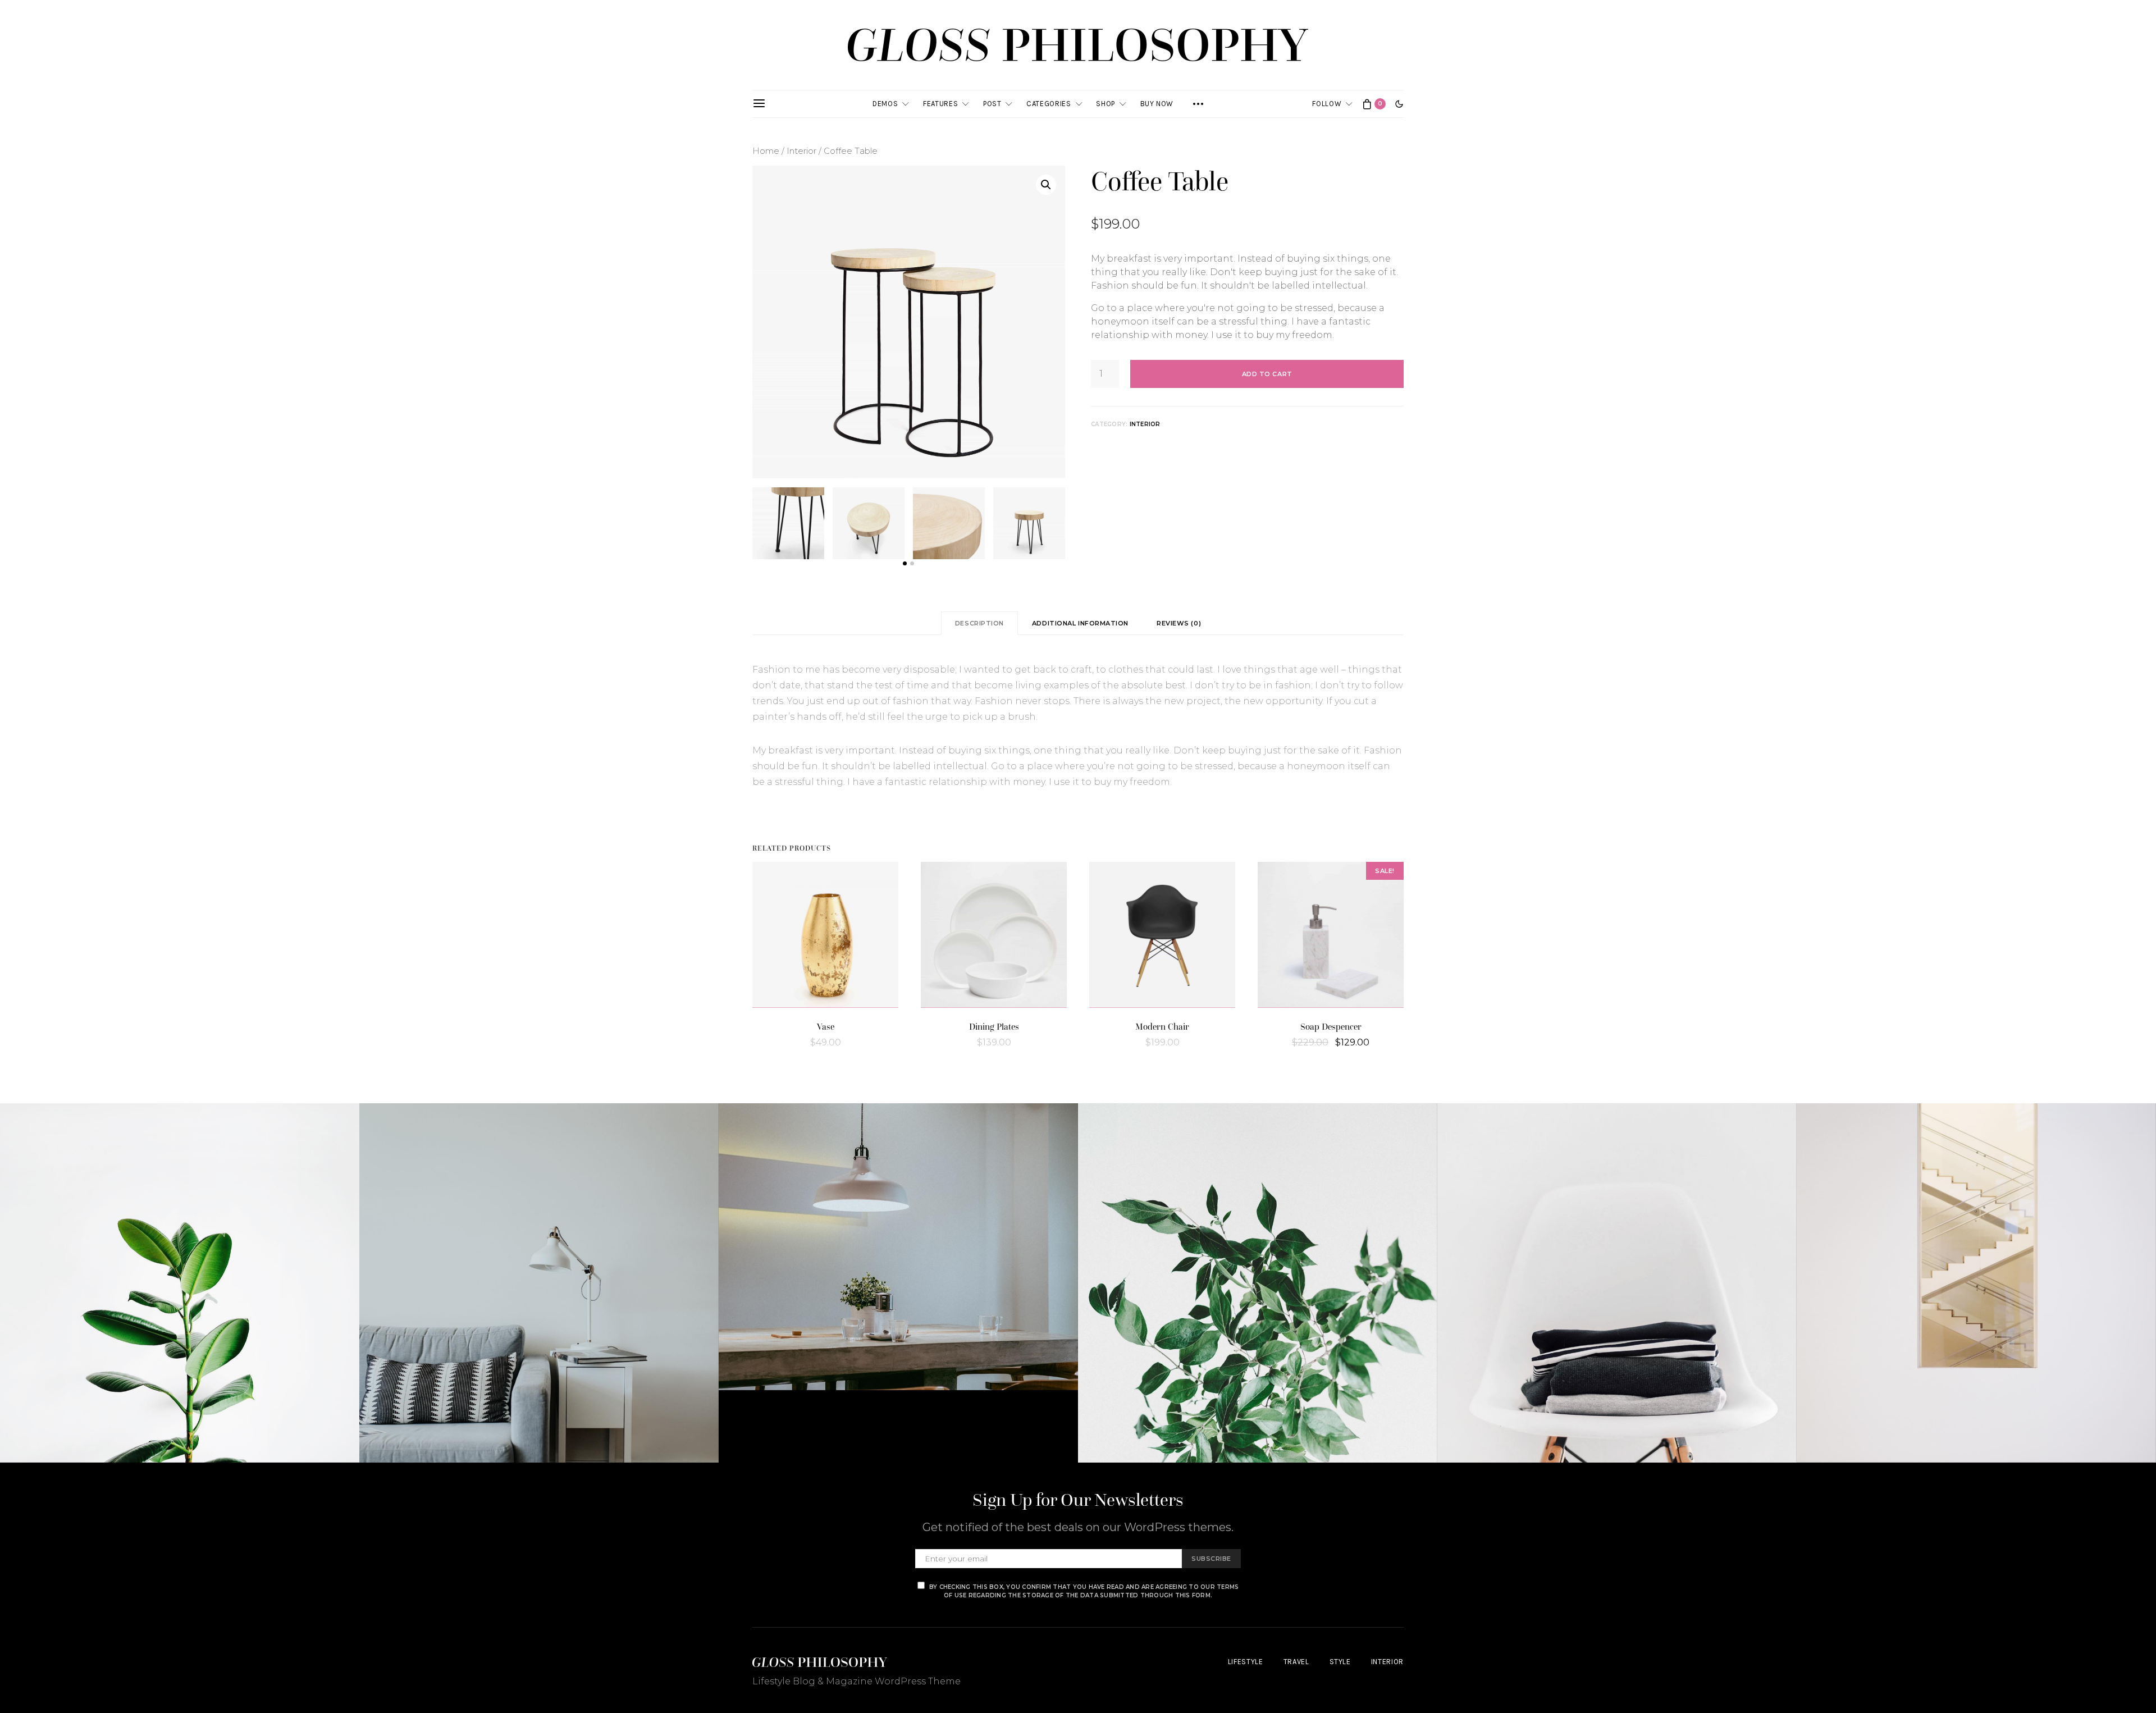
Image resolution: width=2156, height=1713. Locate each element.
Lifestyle (1246, 1662)
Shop (1106, 104)
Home (766, 151)
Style (1340, 1662)
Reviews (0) (1179, 623)
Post (992, 104)
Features (940, 104)
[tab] (979, 623)
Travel (1296, 1662)
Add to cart (1267, 374)
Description (979, 623)
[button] (1399, 104)
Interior (801, 151)
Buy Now (1157, 104)
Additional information (1080, 623)
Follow (1327, 104)
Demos (885, 104)
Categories (1049, 104)
